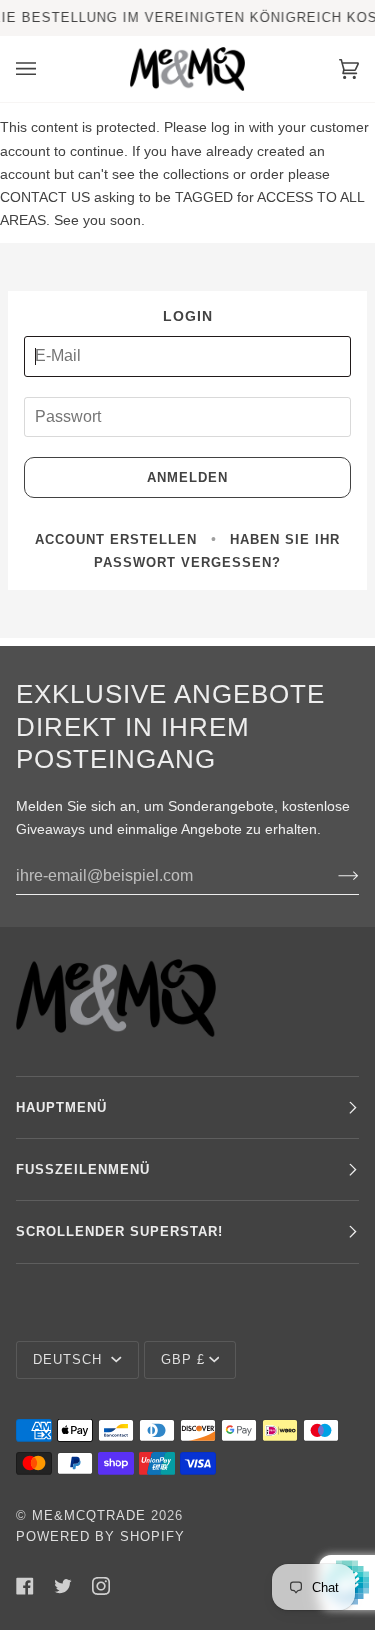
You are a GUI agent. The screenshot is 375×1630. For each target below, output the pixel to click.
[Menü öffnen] (46, 69)
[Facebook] (25, 1586)
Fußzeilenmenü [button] (83, 1169)
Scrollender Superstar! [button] (119, 1231)
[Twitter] (63, 1586)
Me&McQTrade (89, 1515)
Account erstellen (116, 539)
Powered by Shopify (100, 1536)
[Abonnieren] (332, 876)
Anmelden (187, 477)
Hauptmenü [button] (61, 1107)
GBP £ (183, 1359)
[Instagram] (101, 1586)
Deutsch (70, 1359)
